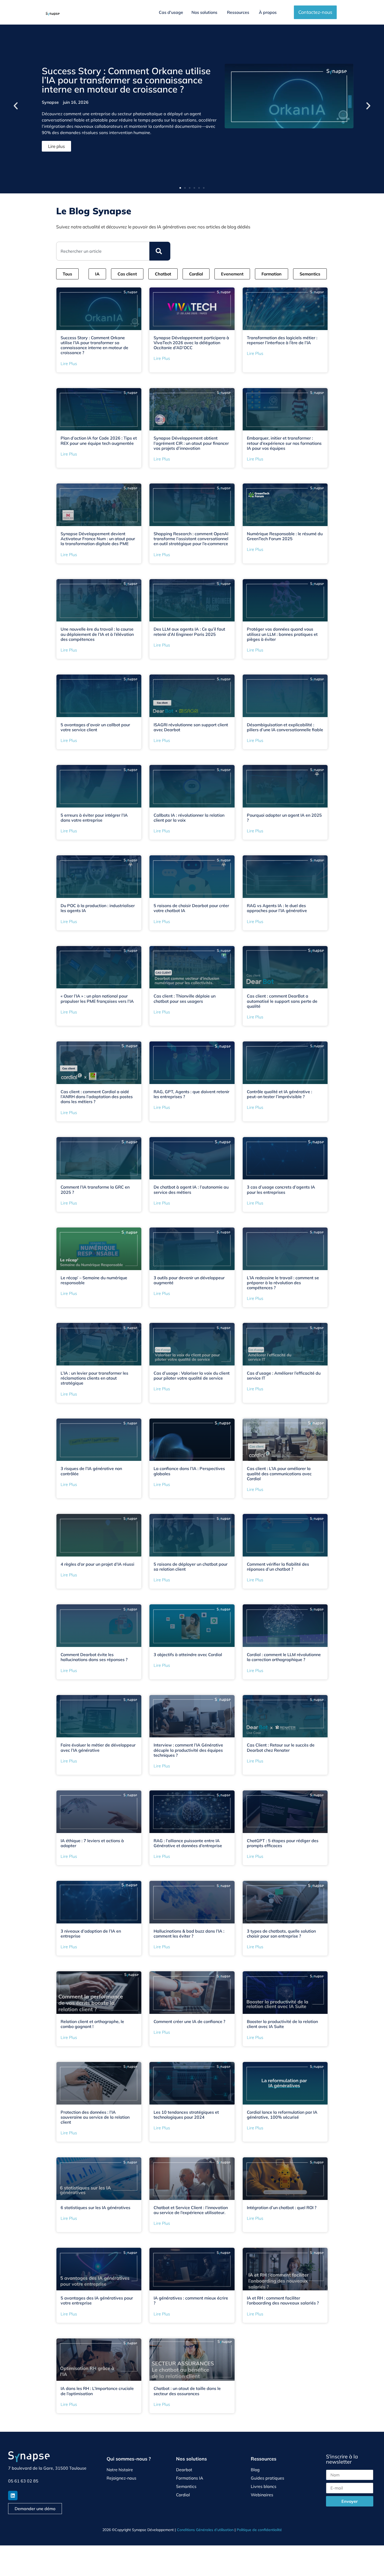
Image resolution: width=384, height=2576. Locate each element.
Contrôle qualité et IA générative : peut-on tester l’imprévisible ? (280, 1094)
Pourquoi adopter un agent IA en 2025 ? (284, 818)
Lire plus (69, 364)
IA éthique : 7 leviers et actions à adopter (92, 1843)
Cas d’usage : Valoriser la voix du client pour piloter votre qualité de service (192, 1376)
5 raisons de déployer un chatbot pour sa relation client (191, 1567)
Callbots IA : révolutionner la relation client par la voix (189, 818)
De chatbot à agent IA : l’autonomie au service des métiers (191, 1189)
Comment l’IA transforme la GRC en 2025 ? (95, 1189)
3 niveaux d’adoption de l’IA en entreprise (91, 1934)
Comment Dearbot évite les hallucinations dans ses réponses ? (94, 1657)
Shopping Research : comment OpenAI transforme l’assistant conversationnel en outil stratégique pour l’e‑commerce (191, 539)
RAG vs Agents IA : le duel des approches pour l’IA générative (277, 908)
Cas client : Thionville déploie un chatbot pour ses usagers (185, 998)
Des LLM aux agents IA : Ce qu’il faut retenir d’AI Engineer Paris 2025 (189, 632)
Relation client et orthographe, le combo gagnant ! (92, 2024)
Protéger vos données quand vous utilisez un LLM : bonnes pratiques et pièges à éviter (282, 634)
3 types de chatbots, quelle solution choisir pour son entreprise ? (281, 1934)
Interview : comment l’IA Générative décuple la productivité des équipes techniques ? (188, 1750)
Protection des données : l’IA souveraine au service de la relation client (95, 2117)
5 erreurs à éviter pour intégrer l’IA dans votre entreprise (94, 818)
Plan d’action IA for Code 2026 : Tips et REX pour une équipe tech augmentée (99, 440)
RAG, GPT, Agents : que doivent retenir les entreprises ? (191, 1094)
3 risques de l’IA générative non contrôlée (91, 1471)
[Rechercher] (160, 251)
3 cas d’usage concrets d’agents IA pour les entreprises (281, 1189)
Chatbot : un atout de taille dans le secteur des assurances (187, 2391)
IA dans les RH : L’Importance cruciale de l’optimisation (97, 2391)
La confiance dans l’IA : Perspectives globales (189, 1471)
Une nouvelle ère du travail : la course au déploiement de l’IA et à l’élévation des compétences (97, 634)
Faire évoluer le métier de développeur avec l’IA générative (98, 1747)
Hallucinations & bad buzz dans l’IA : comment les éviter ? (189, 1934)
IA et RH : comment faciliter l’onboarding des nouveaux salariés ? (283, 2300)
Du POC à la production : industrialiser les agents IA (98, 908)
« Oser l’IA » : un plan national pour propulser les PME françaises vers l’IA (97, 998)
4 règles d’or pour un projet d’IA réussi (97, 1564)
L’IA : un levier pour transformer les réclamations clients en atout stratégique (94, 1378)
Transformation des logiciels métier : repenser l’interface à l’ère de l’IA (282, 340)
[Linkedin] (13, 2496)
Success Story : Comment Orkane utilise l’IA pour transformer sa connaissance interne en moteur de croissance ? (126, 80)
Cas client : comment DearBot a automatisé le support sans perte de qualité (282, 1001)
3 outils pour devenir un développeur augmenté (189, 1280)
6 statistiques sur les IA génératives (95, 2208)
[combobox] (103, 251)
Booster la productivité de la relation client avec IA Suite (282, 2024)
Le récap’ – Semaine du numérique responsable (94, 1280)
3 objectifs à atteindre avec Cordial (188, 1655)
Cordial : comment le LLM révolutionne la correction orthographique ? (284, 1657)
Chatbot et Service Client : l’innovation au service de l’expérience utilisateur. (191, 2210)
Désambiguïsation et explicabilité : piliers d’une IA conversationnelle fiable (285, 727)
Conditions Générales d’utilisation (205, 2530)
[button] (16, 106)
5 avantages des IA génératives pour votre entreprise (97, 2300)
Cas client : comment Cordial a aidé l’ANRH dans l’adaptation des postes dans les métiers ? (97, 1097)
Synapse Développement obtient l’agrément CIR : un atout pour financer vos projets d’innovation (191, 443)
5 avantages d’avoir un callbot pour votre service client (95, 727)
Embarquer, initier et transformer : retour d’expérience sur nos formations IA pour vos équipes (284, 443)
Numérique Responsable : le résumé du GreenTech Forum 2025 (285, 536)
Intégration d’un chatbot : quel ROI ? (282, 2208)
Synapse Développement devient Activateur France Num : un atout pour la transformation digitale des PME (98, 539)
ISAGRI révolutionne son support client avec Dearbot (191, 727)
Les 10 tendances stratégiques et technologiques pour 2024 (186, 2115)
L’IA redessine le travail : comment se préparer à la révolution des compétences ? (283, 1283)
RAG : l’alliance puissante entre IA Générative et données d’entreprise (188, 1843)
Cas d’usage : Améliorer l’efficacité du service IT (284, 1376)
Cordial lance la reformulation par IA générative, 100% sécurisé (282, 2115)
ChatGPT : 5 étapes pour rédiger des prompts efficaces (283, 1843)
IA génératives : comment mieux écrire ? (191, 2300)
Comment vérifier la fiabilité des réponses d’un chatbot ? (278, 1567)
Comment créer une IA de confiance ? (189, 2021)
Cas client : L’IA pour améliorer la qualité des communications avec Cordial (279, 1473)
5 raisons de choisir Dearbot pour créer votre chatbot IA (191, 908)
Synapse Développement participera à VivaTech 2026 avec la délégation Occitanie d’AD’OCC (191, 343)
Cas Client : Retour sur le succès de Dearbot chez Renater (281, 1747)
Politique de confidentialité (259, 2530)
